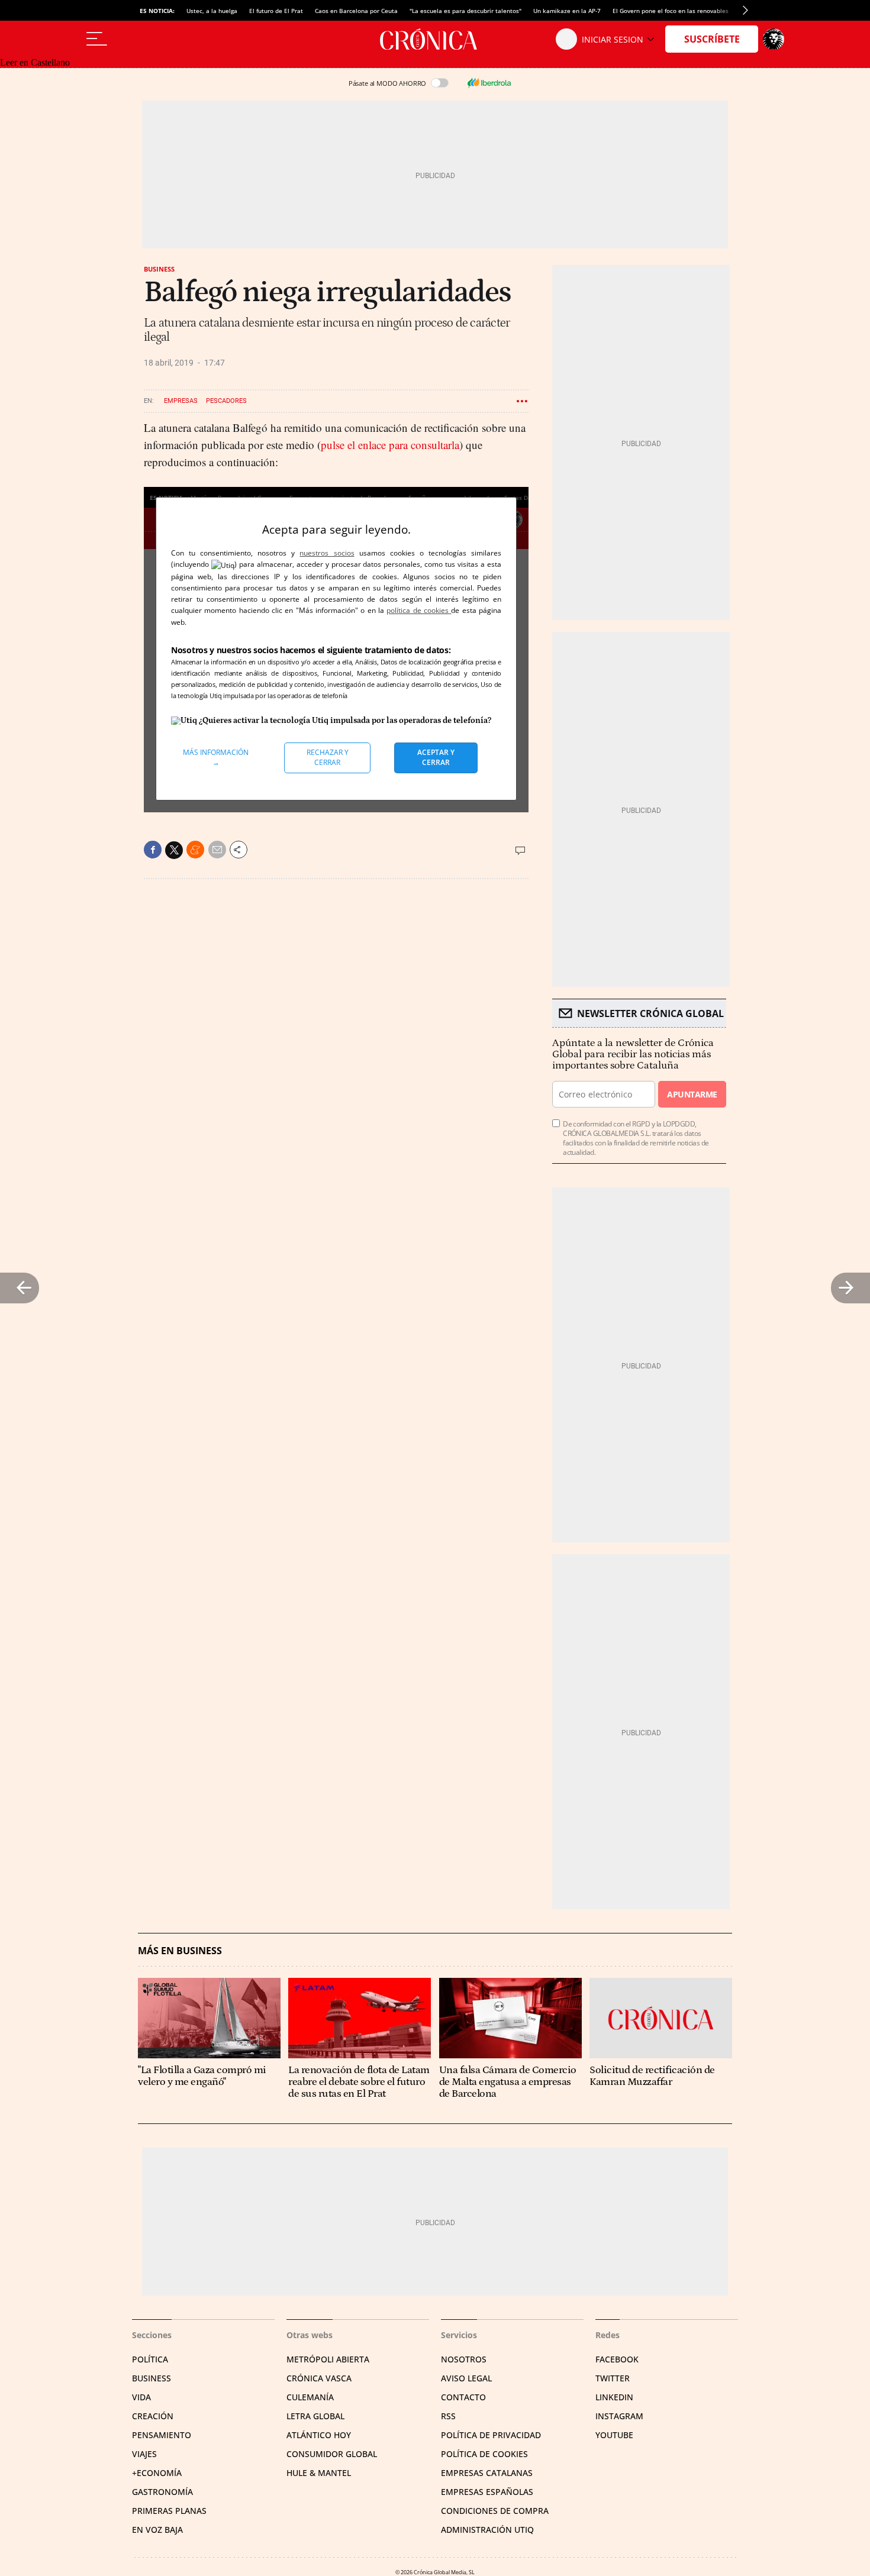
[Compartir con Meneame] (195, 850)
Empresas (181, 401)
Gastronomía (162, 2492)
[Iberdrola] (489, 83)
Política (150, 2359)
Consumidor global (332, 2454)
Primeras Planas (169, 2511)
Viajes (144, 2454)
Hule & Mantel (319, 2473)
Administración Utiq (487, 2530)
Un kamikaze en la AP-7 (567, 11)
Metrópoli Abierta (328, 2359)
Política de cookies (484, 2454)
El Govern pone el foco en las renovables (671, 11)
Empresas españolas (487, 2492)
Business (159, 269)
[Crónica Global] (435, 39)
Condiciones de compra (495, 2511)
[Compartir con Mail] (217, 850)
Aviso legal (466, 2378)
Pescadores (226, 401)
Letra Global (315, 2416)
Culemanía (310, 2397)
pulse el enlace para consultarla (390, 445)
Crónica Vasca (319, 2378)
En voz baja (157, 2530)
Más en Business (180, 1951)
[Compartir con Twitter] (174, 850)
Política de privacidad (491, 2435)
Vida (141, 2397)
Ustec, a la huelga (212, 11)
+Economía (157, 2473)
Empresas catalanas (487, 2473)
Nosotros (464, 2359)
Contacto (463, 2397)
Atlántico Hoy (319, 2435)
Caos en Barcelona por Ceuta (356, 11)
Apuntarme (692, 1094)
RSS (448, 2416)
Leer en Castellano (35, 62)
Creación (153, 2416)
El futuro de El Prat (276, 11)
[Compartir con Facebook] (153, 850)
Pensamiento (162, 2435)
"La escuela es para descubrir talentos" (465, 11)
